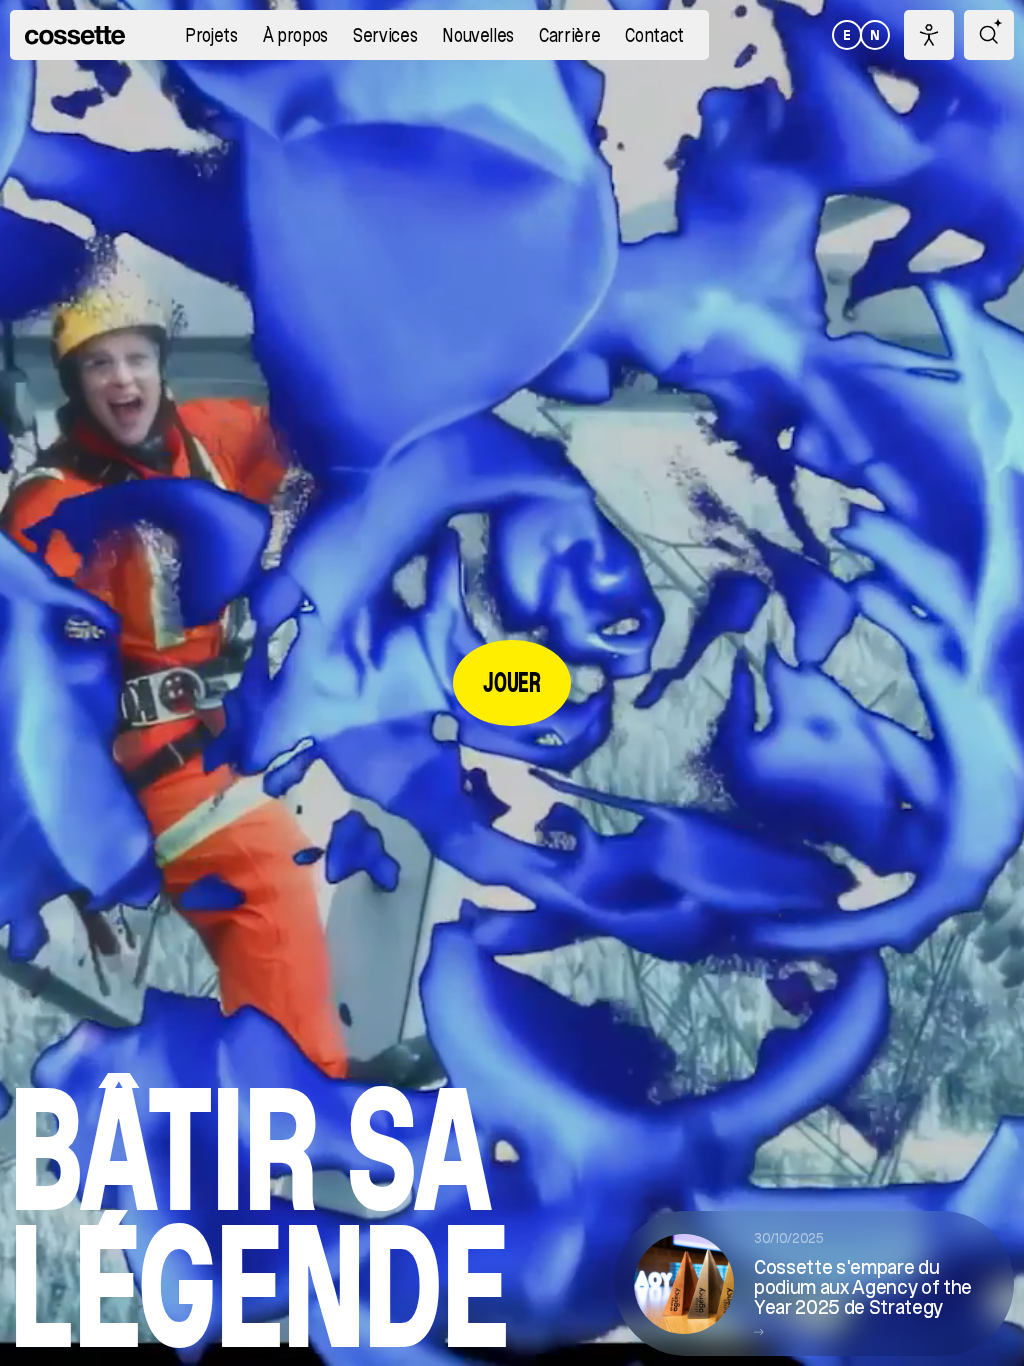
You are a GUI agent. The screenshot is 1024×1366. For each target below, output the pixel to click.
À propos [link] (295, 36)
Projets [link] (211, 36)
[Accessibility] (929, 35)
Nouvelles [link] (478, 36)
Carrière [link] (569, 36)
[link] (75, 35)
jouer (511, 682)
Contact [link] (654, 36)
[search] (989, 35)
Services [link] (385, 36)
